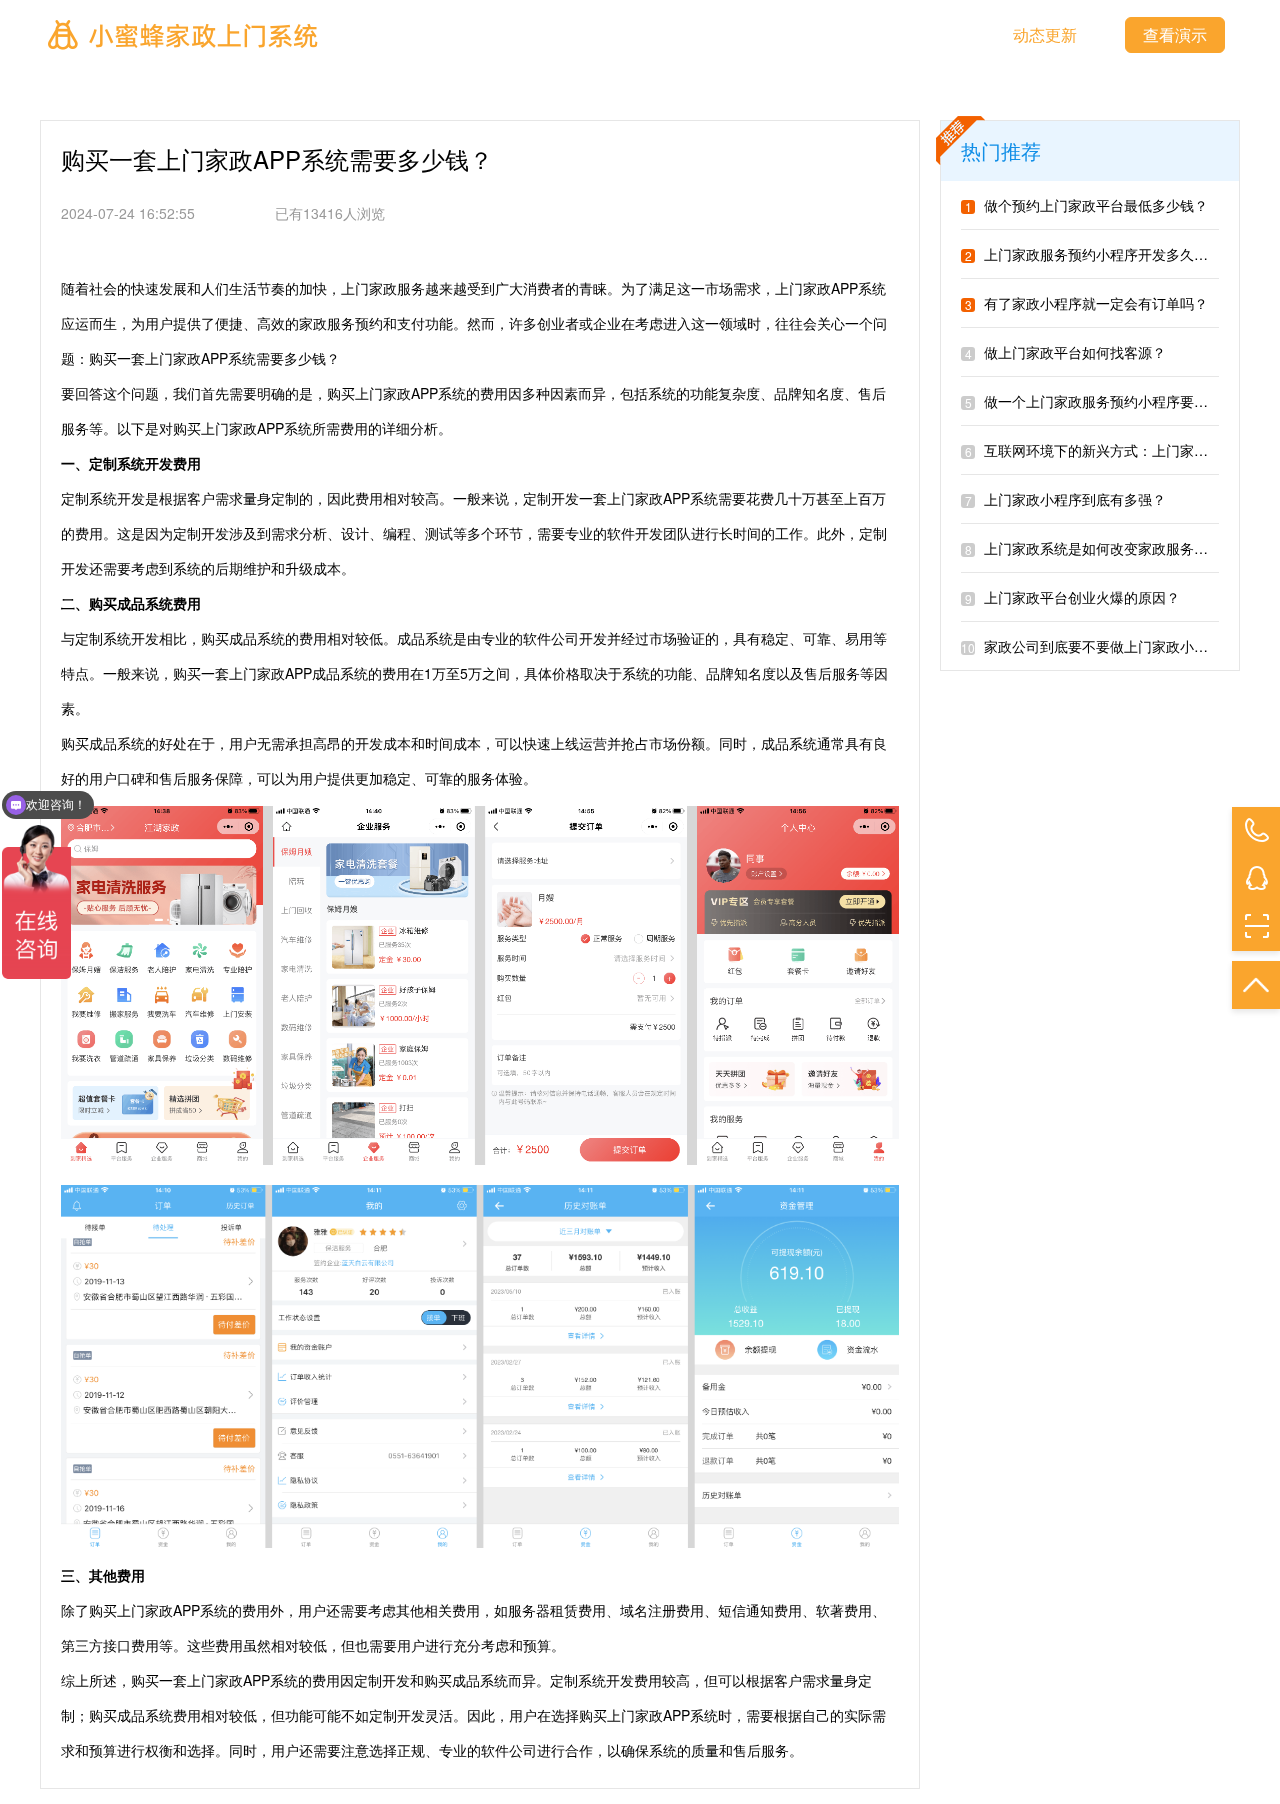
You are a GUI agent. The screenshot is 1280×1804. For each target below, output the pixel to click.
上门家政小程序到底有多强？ (1065, 499)
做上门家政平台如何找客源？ (1065, 352)
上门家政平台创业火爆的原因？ (1072, 597)
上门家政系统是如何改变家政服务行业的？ (1107, 548)
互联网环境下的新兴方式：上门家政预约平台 (1114, 450)
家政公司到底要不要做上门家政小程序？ (1098, 646)
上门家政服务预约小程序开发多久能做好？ (1107, 254)
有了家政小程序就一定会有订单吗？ (1086, 303)
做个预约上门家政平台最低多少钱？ (1086, 205)
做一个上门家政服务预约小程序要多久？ (1100, 401)
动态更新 (1045, 34)
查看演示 (1175, 34)
